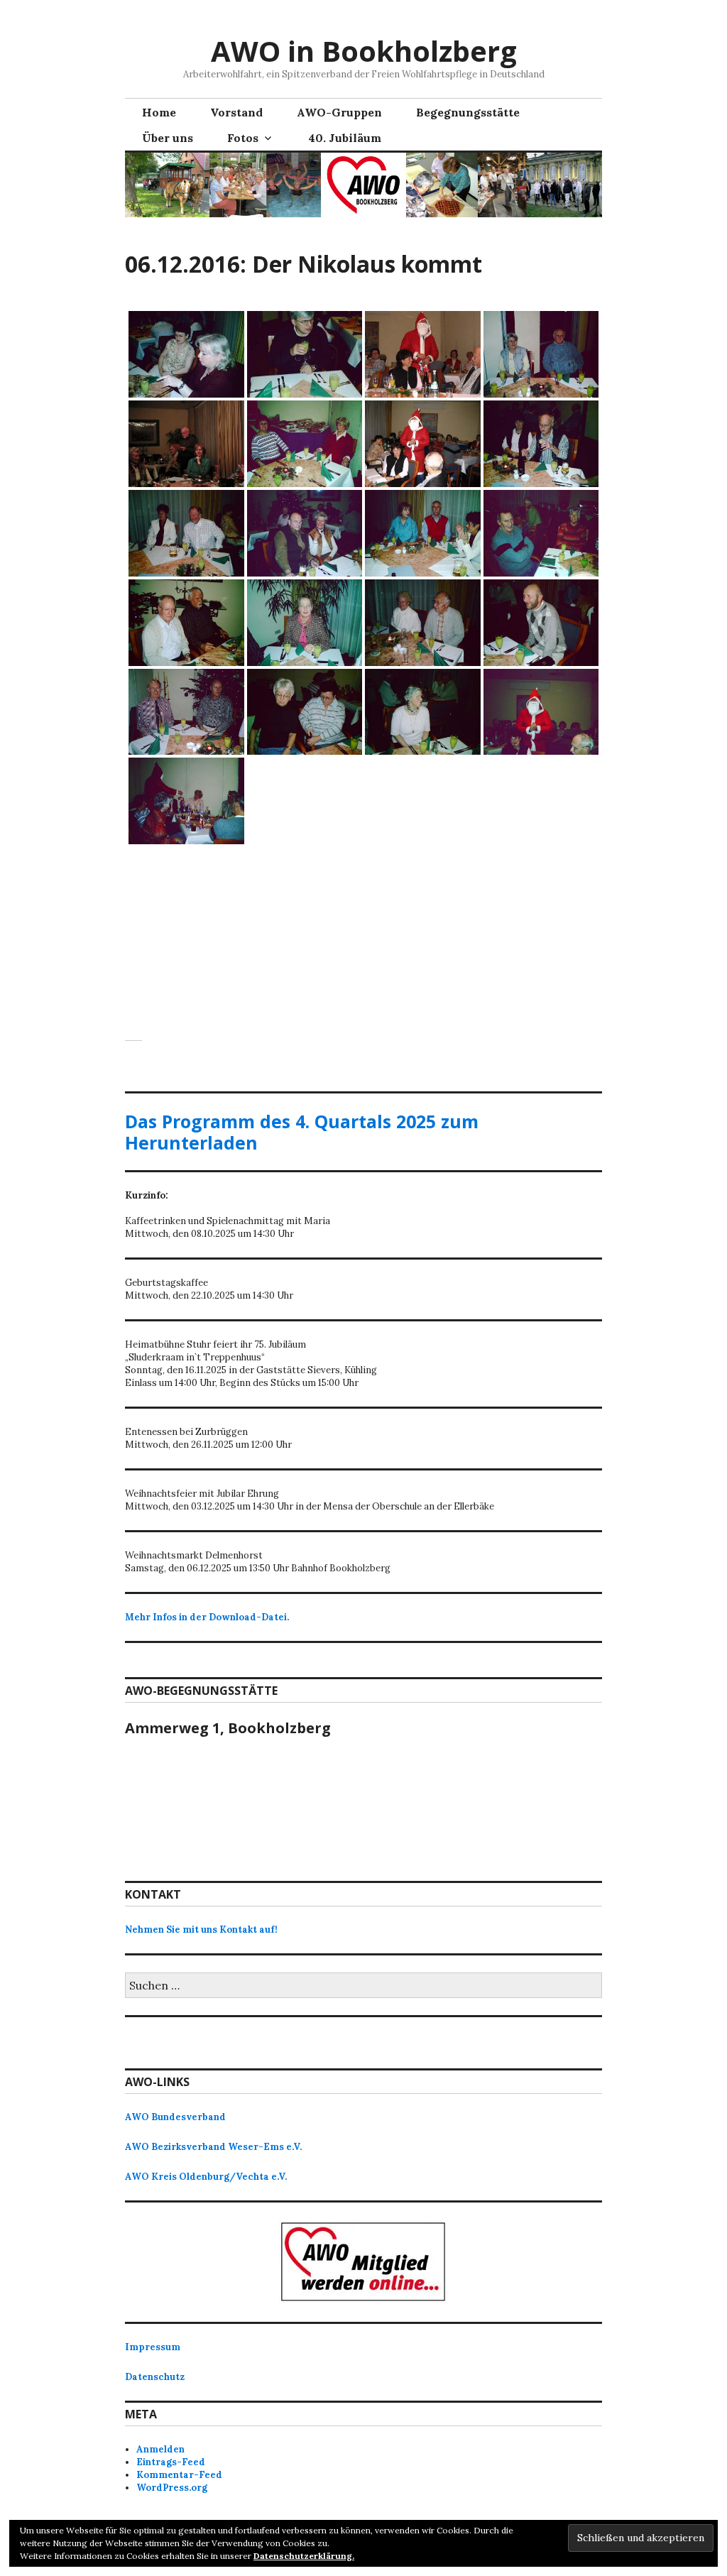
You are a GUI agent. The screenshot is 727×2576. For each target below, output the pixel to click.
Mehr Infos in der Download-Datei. (207, 1617)
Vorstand (236, 112)
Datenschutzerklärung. (304, 2556)
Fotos (243, 138)
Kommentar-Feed (179, 2475)
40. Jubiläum (345, 138)
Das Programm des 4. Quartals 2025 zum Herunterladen (302, 1132)
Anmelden (160, 2449)
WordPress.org (172, 2488)
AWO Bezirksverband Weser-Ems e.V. (213, 2147)
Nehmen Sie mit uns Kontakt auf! (201, 1930)
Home (159, 112)
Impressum (153, 2347)
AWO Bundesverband (175, 2117)
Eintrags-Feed (171, 2462)
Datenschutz (155, 2377)
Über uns (168, 138)
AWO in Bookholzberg (364, 51)
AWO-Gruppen (339, 112)
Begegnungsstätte (468, 112)
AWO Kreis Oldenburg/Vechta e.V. (206, 2177)
